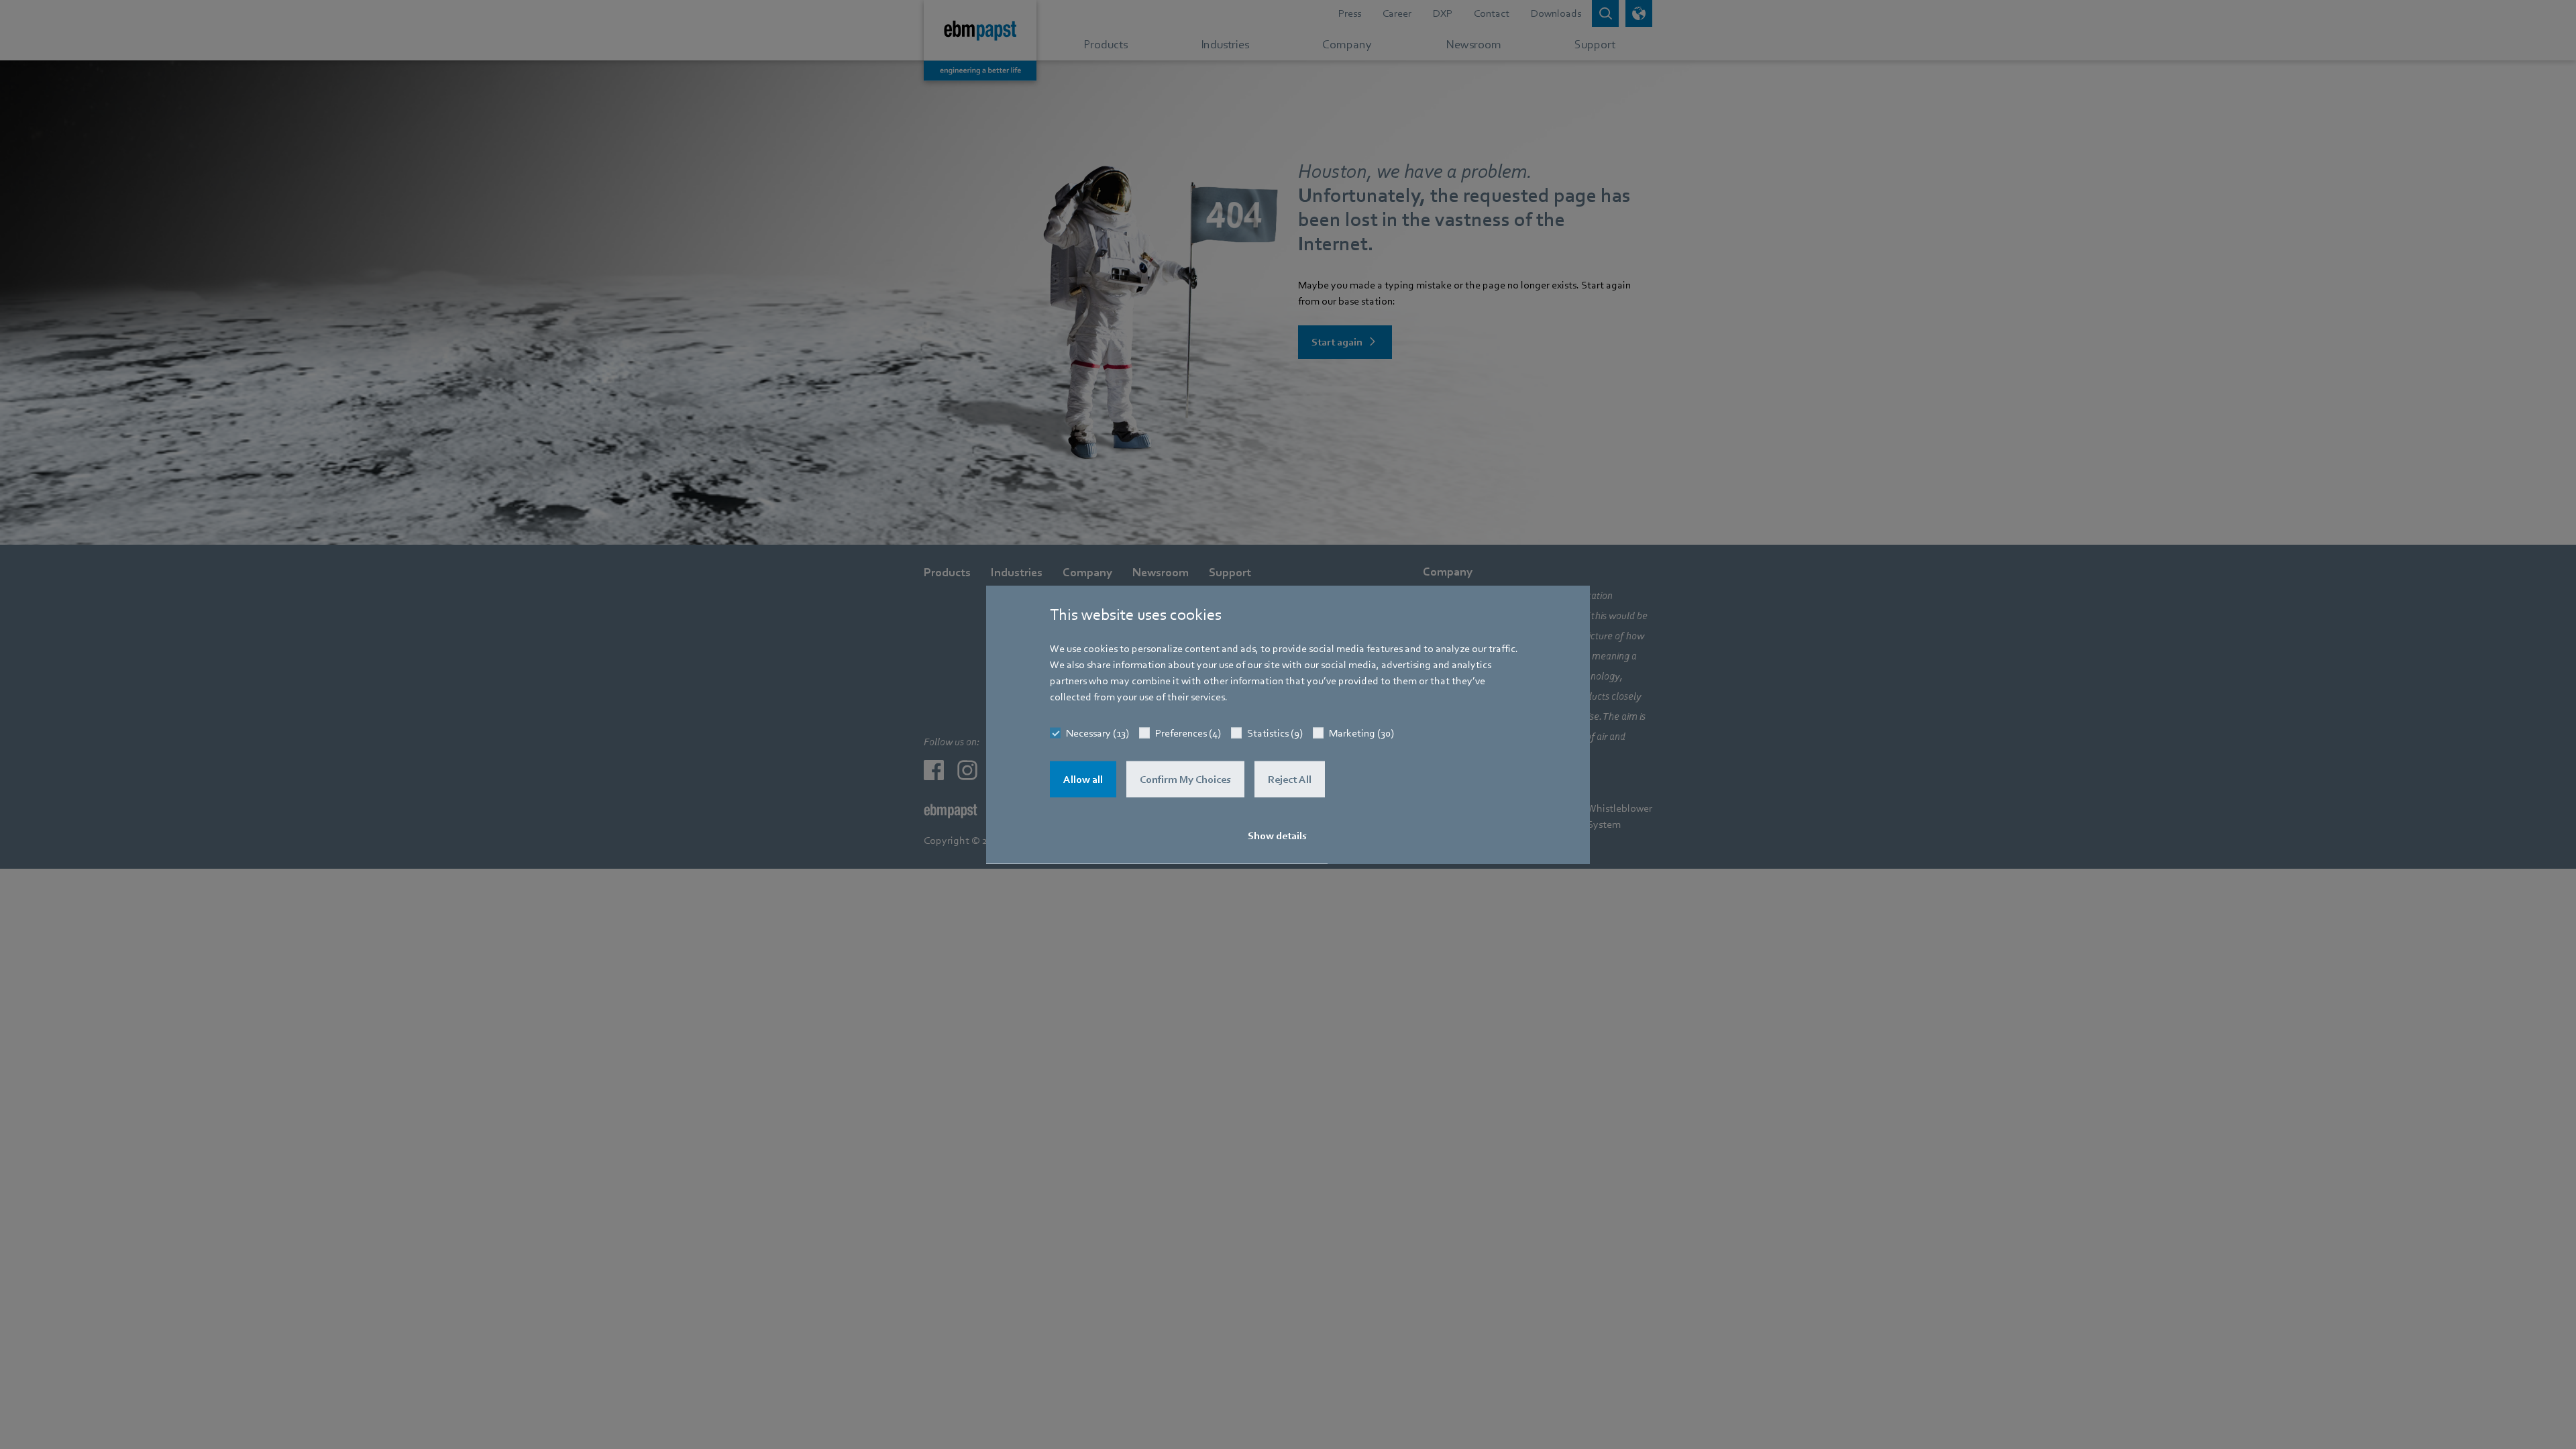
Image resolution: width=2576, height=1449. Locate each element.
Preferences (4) (1188, 733)
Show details (1277, 836)
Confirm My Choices (1185, 780)
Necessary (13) (1097, 733)
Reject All (1290, 780)
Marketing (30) (1361, 733)
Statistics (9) (1275, 733)
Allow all (1083, 780)
